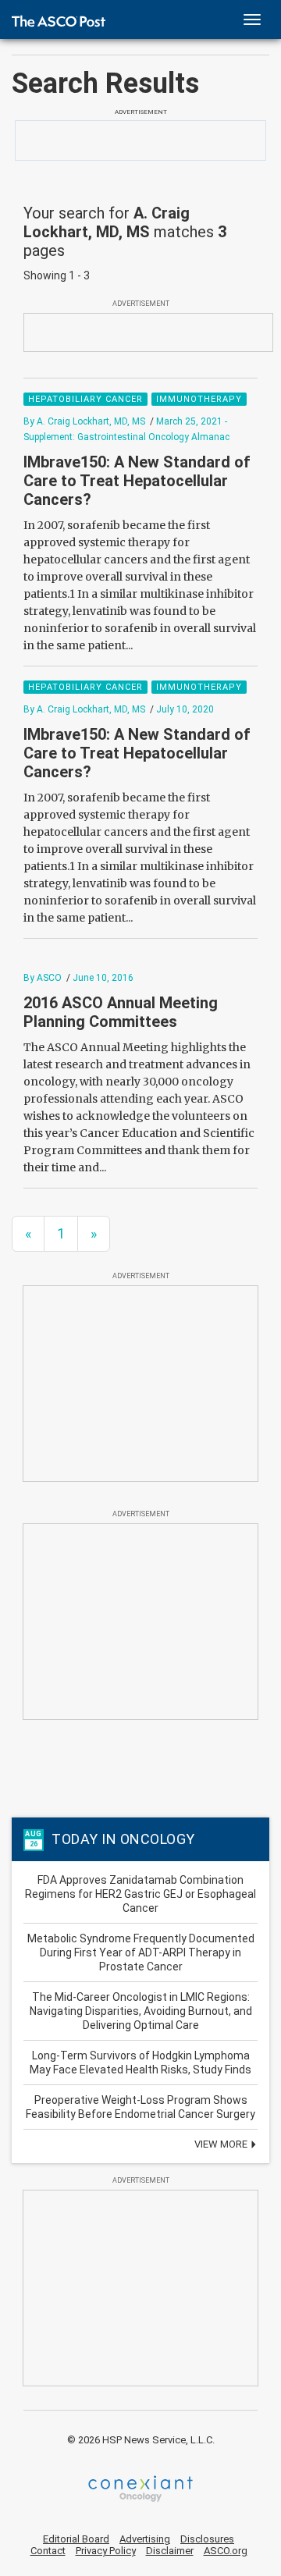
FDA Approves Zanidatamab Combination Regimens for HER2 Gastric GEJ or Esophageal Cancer (140, 1894)
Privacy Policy (106, 2551)
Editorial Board (76, 2539)
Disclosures (207, 2539)
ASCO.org (226, 2551)
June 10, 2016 (103, 978)
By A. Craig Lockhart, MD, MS (84, 421)
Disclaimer (170, 2551)
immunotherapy (199, 399)
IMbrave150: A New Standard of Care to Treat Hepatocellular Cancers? (137, 481)
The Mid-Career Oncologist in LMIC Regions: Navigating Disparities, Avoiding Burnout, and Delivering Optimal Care (141, 2011)
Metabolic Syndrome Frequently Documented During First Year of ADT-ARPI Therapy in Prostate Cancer (141, 1952)
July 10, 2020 (185, 709)
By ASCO (43, 978)
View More (222, 2144)
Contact (48, 2551)
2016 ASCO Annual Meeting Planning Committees (121, 1012)
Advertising (145, 2539)
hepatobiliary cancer (85, 399)
